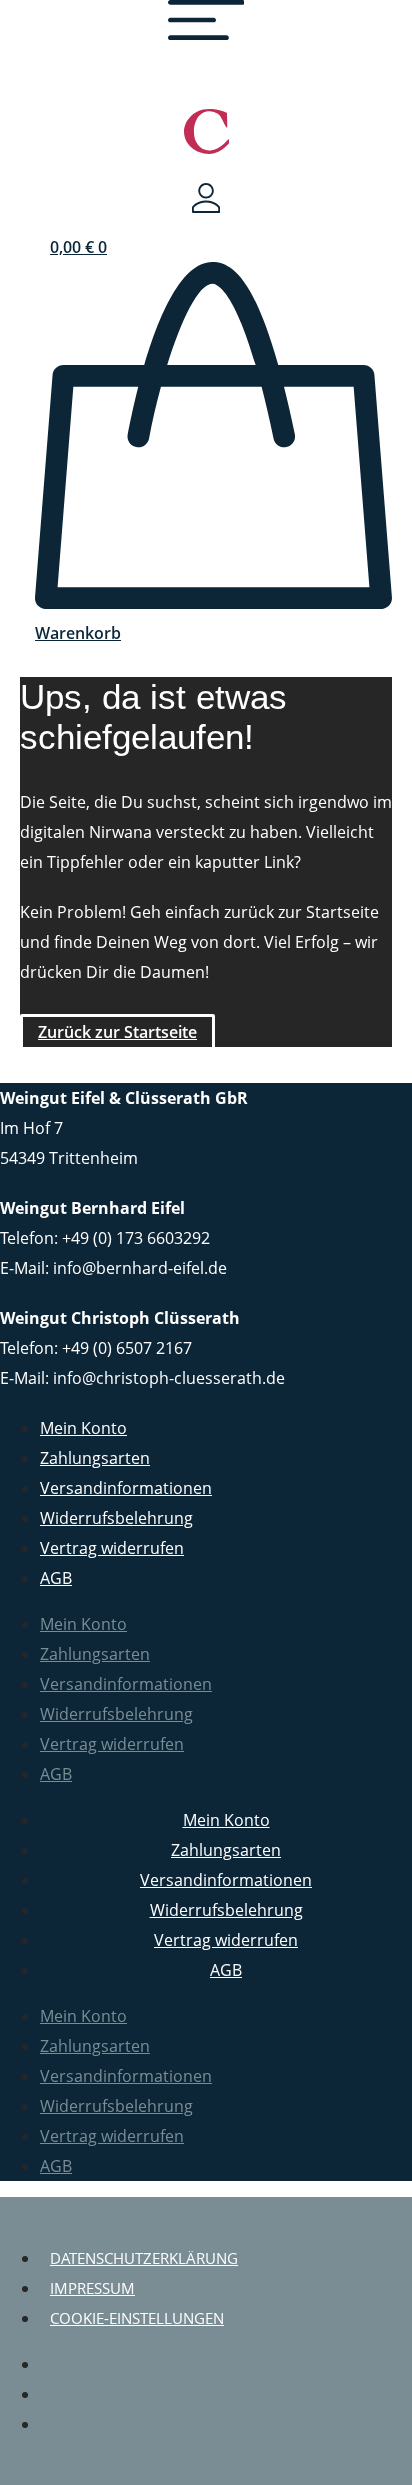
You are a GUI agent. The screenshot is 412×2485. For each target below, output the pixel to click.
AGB (56, 1578)
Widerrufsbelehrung (116, 1518)
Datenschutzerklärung (144, 2258)
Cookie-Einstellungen (137, 2318)
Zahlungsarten (95, 1458)
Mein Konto (83, 1428)
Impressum (92, 2288)
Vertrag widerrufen (112, 1548)
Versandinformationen (126, 1488)
